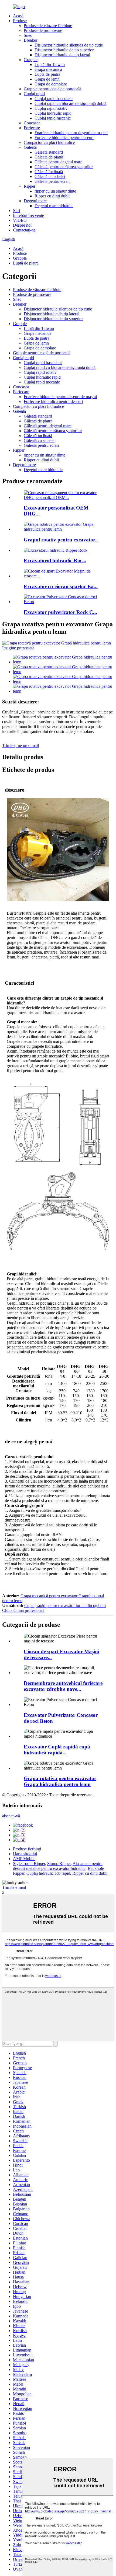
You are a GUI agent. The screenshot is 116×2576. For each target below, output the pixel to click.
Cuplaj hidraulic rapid (53, 113)
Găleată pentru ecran (52, 181)
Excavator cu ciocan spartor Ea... (61, 586)
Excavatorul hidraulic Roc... (55, 560)
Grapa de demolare (51, 84)
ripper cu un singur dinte (55, 191)
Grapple (31, 60)
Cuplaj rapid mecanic (53, 118)
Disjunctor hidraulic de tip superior (64, 50)
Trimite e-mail (14, 1887)
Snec (28, 35)
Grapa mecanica (48, 69)
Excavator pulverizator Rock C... (60, 612)
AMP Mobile (24, 1859)
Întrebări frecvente (28, 215)
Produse (20, 21)
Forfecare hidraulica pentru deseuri (64, 138)
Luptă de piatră (47, 74)
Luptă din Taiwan (50, 65)
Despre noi (22, 225)
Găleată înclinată (49, 172)
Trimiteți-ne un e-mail (21, 745)
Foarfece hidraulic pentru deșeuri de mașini (71, 133)
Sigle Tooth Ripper (29, 1864)
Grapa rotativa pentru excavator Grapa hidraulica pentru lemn (60, 1781)
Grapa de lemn (47, 79)
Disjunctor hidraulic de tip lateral (62, 55)
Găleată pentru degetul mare (58, 162)
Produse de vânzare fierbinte (48, 26)
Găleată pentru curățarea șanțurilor (64, 167)
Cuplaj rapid (34, 94)
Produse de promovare (43, 30)
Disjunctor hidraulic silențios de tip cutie (69, 45)
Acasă (18, 16)
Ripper (30, 186)
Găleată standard (49, 152)
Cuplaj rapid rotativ (51, 108)
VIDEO (20, 220)
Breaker (30, 40)
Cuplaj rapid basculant (54, 99)
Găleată (30, 147)
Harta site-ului (25, 1854)
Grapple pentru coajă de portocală (52, 89)
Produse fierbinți (27, 1849)
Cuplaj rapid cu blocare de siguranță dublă (70, 103)
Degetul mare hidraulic (54, 206)
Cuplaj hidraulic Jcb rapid (48, 1873)
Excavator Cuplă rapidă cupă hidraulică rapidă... (57, 1750)
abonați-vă (11, 1816)
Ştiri (16, 211)
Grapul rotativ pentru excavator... (61, 540)
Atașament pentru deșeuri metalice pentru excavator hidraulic (58, 1866)
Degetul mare (35, 201)
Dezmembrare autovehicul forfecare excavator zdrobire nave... (63, 1686)
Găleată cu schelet (50, 176)
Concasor (32, 123)
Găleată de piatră (49, 157)
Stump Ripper (59, 1864)
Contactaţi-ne (24, 230)
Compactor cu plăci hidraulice (49, 142)
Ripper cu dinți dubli (52, 196)
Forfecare (32, 128)
